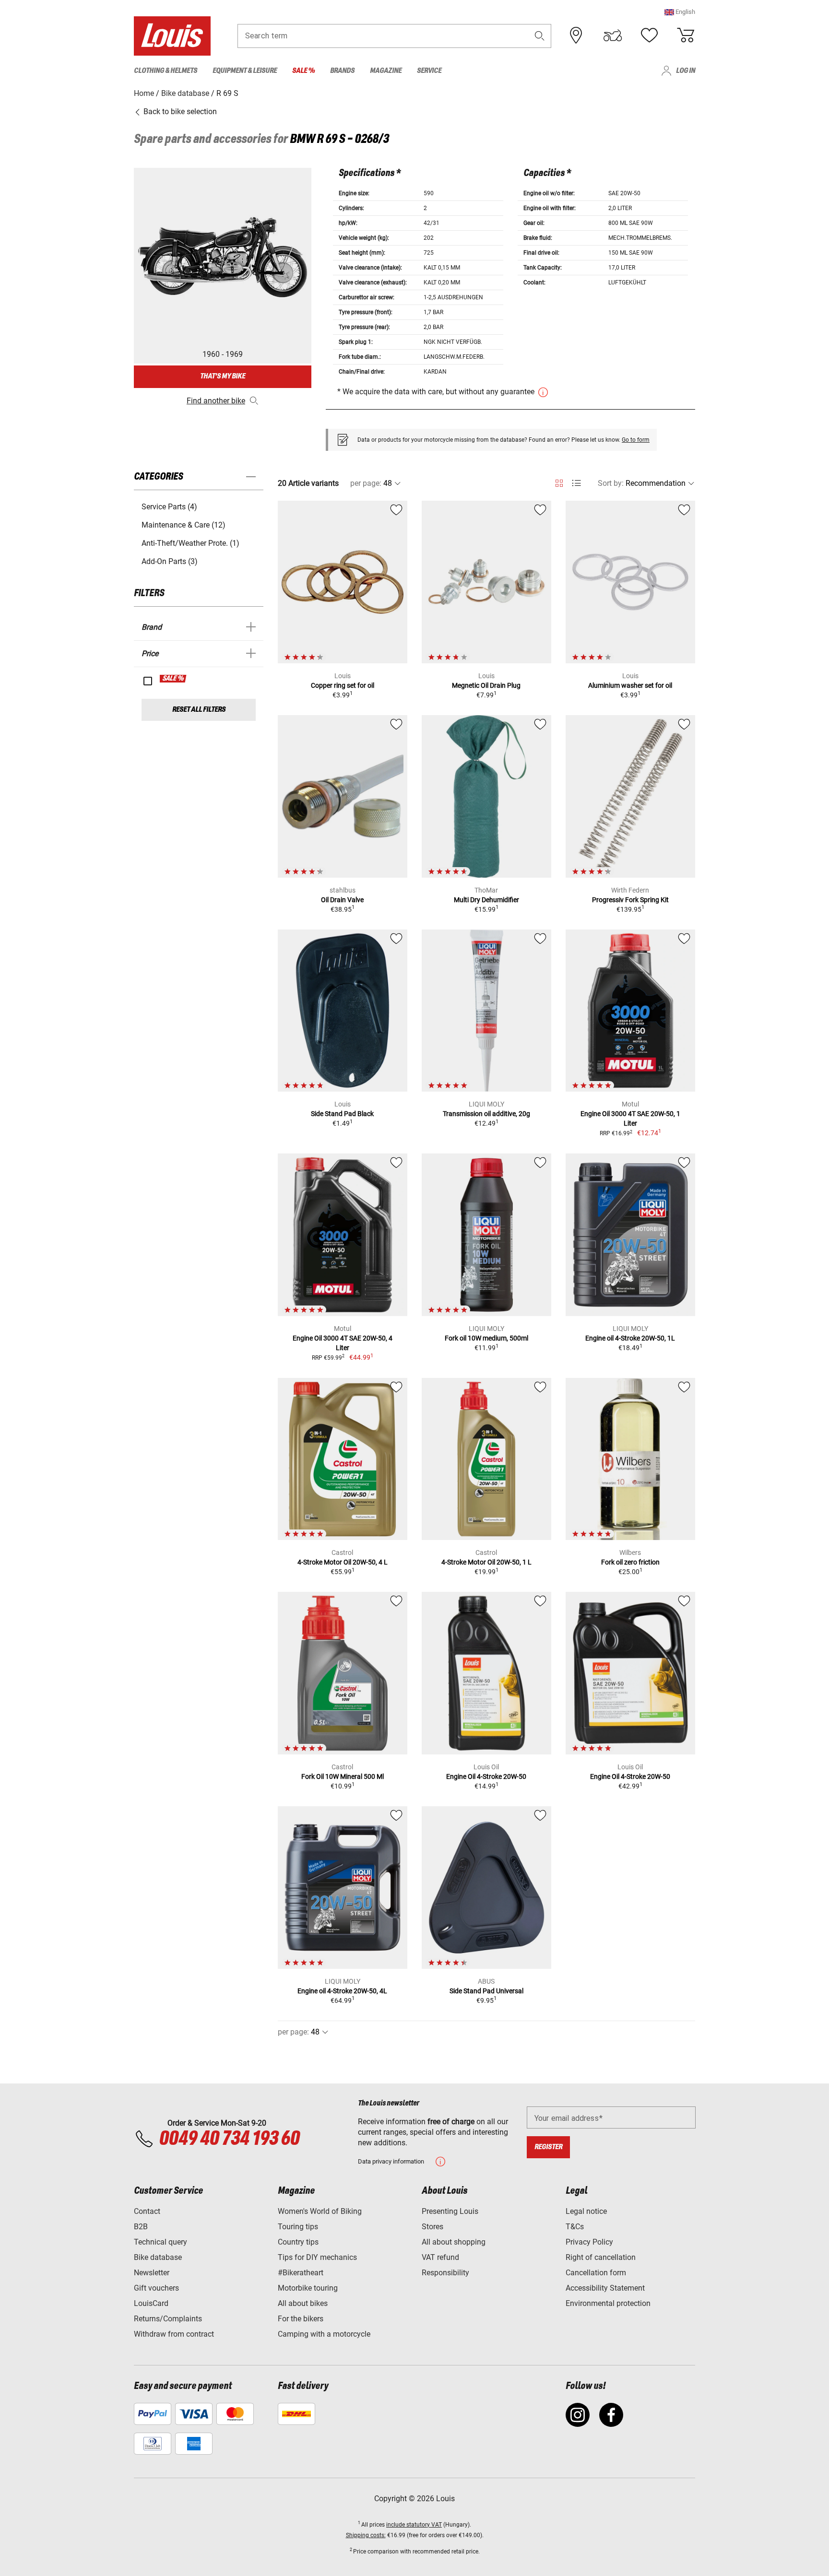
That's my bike (223, 376)
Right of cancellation (601, 2257)
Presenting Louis (450, 2211)
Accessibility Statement (605, 2288)
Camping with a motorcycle (324, 2334)
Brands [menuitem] (342, 71)
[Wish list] (649, 35)
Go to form (636, 440)
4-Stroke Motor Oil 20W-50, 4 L (343, 1562)
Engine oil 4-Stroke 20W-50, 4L (342, 1991)
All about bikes (303, 2303)
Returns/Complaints (168, 2319)
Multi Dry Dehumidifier (486, 900)
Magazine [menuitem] (386, 71)
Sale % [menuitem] (303, 71)
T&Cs (575, 2227)
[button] (680, 12)
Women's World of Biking (320, 2211)
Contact (147, 2211)
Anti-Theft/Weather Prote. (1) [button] (190, 543)
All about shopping (454, 2242)
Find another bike (216, 401)
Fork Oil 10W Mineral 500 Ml (343, 1776)
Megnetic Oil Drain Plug (486, 685)
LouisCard (151, 2303)
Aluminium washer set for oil (630, 685)
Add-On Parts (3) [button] (170, 561)
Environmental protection (608, 2303)
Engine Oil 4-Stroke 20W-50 (486, 1776)
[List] (576, 483)
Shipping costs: (366, 2535)
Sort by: (611, 483)
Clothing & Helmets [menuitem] (166, 71)
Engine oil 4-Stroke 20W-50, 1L (630, 1338)
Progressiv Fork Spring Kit (630, 900)
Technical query (160, 2242)
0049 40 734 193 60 (229, 2139)
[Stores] (576, 35)
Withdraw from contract (174, 2334)
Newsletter (152, 2273)
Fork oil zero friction (630, 1562)
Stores (432, 2227)
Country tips (298, 2242)
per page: (366, 483)
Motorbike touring (308, 2288)
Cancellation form (596, 2273)
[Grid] (559, 482)
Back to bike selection (179, 112)
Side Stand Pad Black (342, 1114)
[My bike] (613, 35)
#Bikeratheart (301, 2273)
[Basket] (686, 35)
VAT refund (440, 2257)
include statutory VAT (414, 2525)
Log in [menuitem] (686, 71)
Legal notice (586, 2211)
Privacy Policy (589, 2242)
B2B (141, 2227)
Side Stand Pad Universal (486, 1991)
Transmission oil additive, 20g (486, 1114)
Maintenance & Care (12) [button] (184, 525)
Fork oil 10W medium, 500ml (486, 1338)
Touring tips (298, 2227)
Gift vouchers (156, 2288)
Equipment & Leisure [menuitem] (245, 71)
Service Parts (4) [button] (169, 507)
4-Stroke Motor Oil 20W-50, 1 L (486, 1562)
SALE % (173, 679)
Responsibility (445, 2273)
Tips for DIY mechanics (317, 2257)
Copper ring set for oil (343, 685)
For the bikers (301, 2319)
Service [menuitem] (429, 71)
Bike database (158, 2257)
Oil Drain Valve (342, 900)
